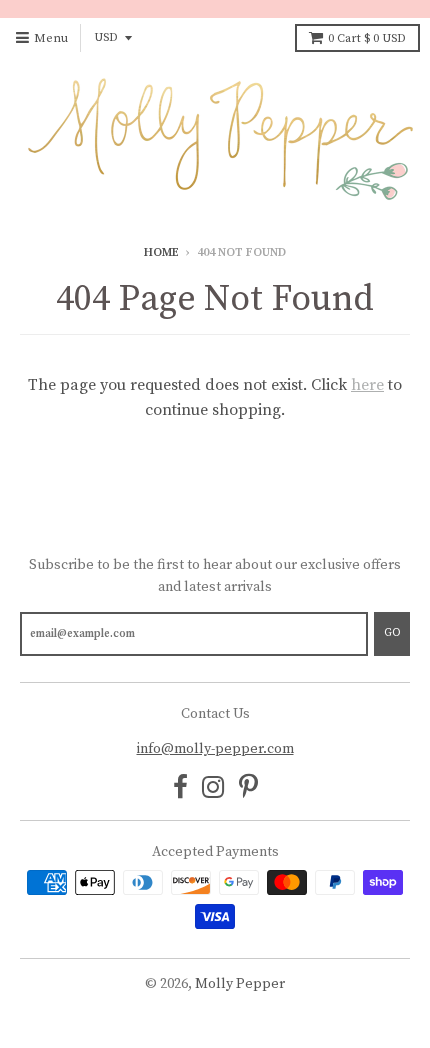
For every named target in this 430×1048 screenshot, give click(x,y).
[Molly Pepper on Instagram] (213, 789)
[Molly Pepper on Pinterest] (248, 789)
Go (392, 633)
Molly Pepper (240, 984)
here (367, 385)
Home (161, 252)
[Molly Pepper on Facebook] (180, 789)
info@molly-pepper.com (215, 749)
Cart (367, 38)
